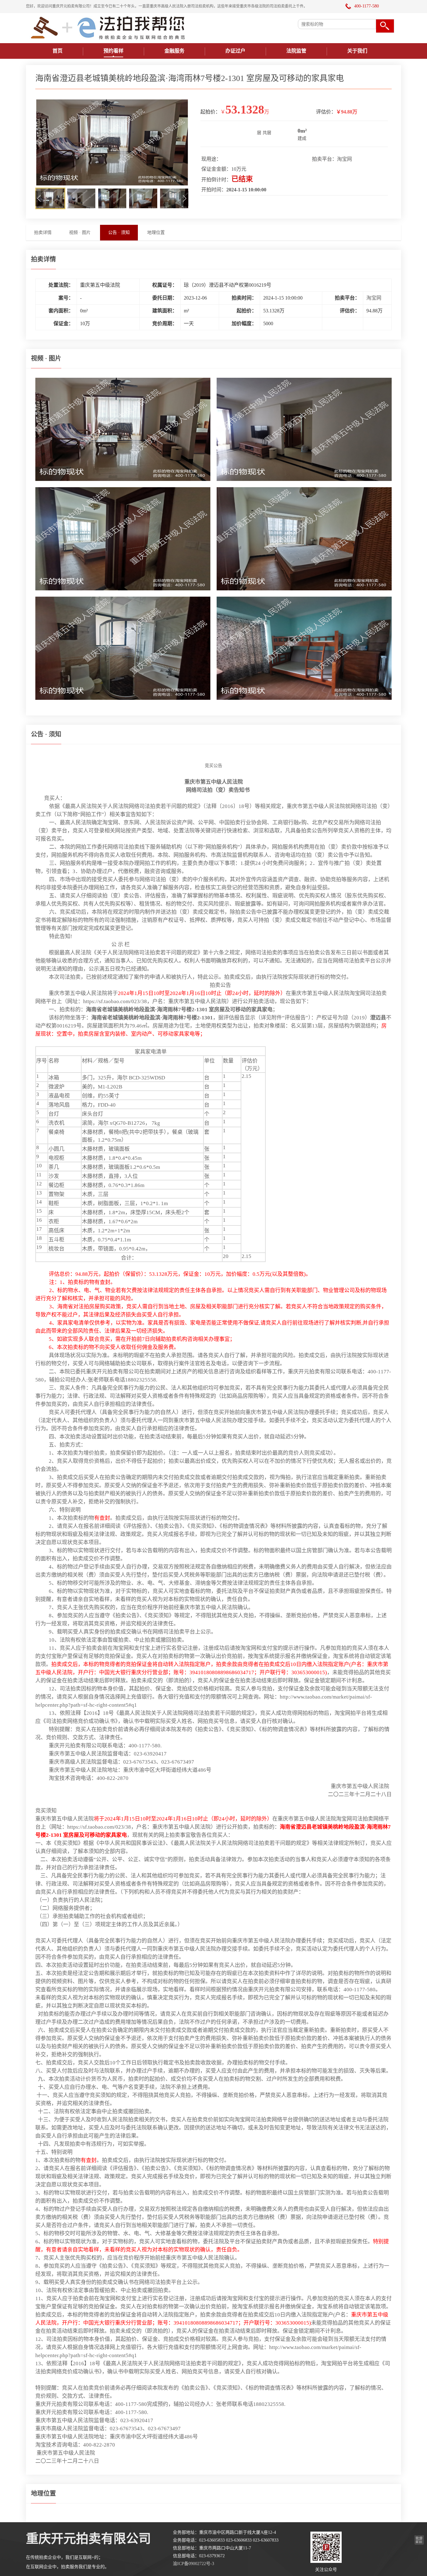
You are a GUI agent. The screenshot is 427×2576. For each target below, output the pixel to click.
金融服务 (174, 51)
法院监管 (296, 51)
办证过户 (235, 51)
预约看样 (113, 51)
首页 (58, 51)
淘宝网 (344, 159)
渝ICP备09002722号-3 (193, 2564)
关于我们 (357, 51)
